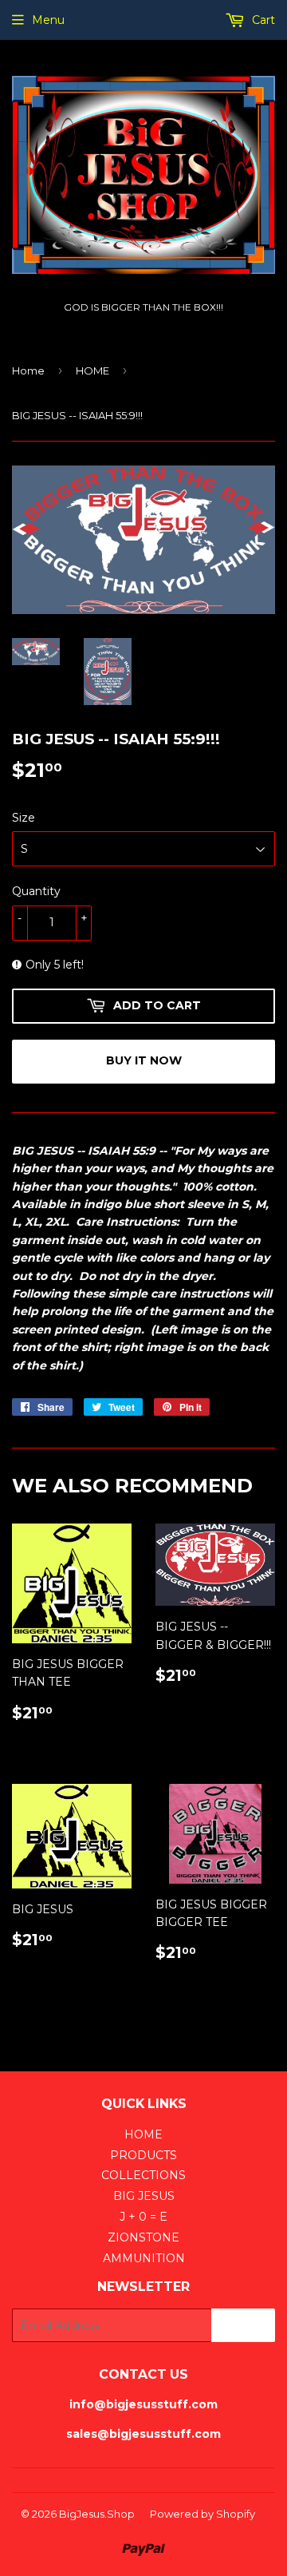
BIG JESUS (144, 2196)
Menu (48, 20)
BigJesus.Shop (97, 2514)
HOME (92, 371)
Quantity (36, 891)
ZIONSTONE (143, 2237)
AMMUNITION (144, 2258)
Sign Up (243, 2326)
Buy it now (144, 1060)
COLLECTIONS (143, 2175)
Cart (262, 20)
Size (24, 818)
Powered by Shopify (202, 2514)
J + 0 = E (143, 2217)
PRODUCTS (143, 2155)
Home (28, 371)
